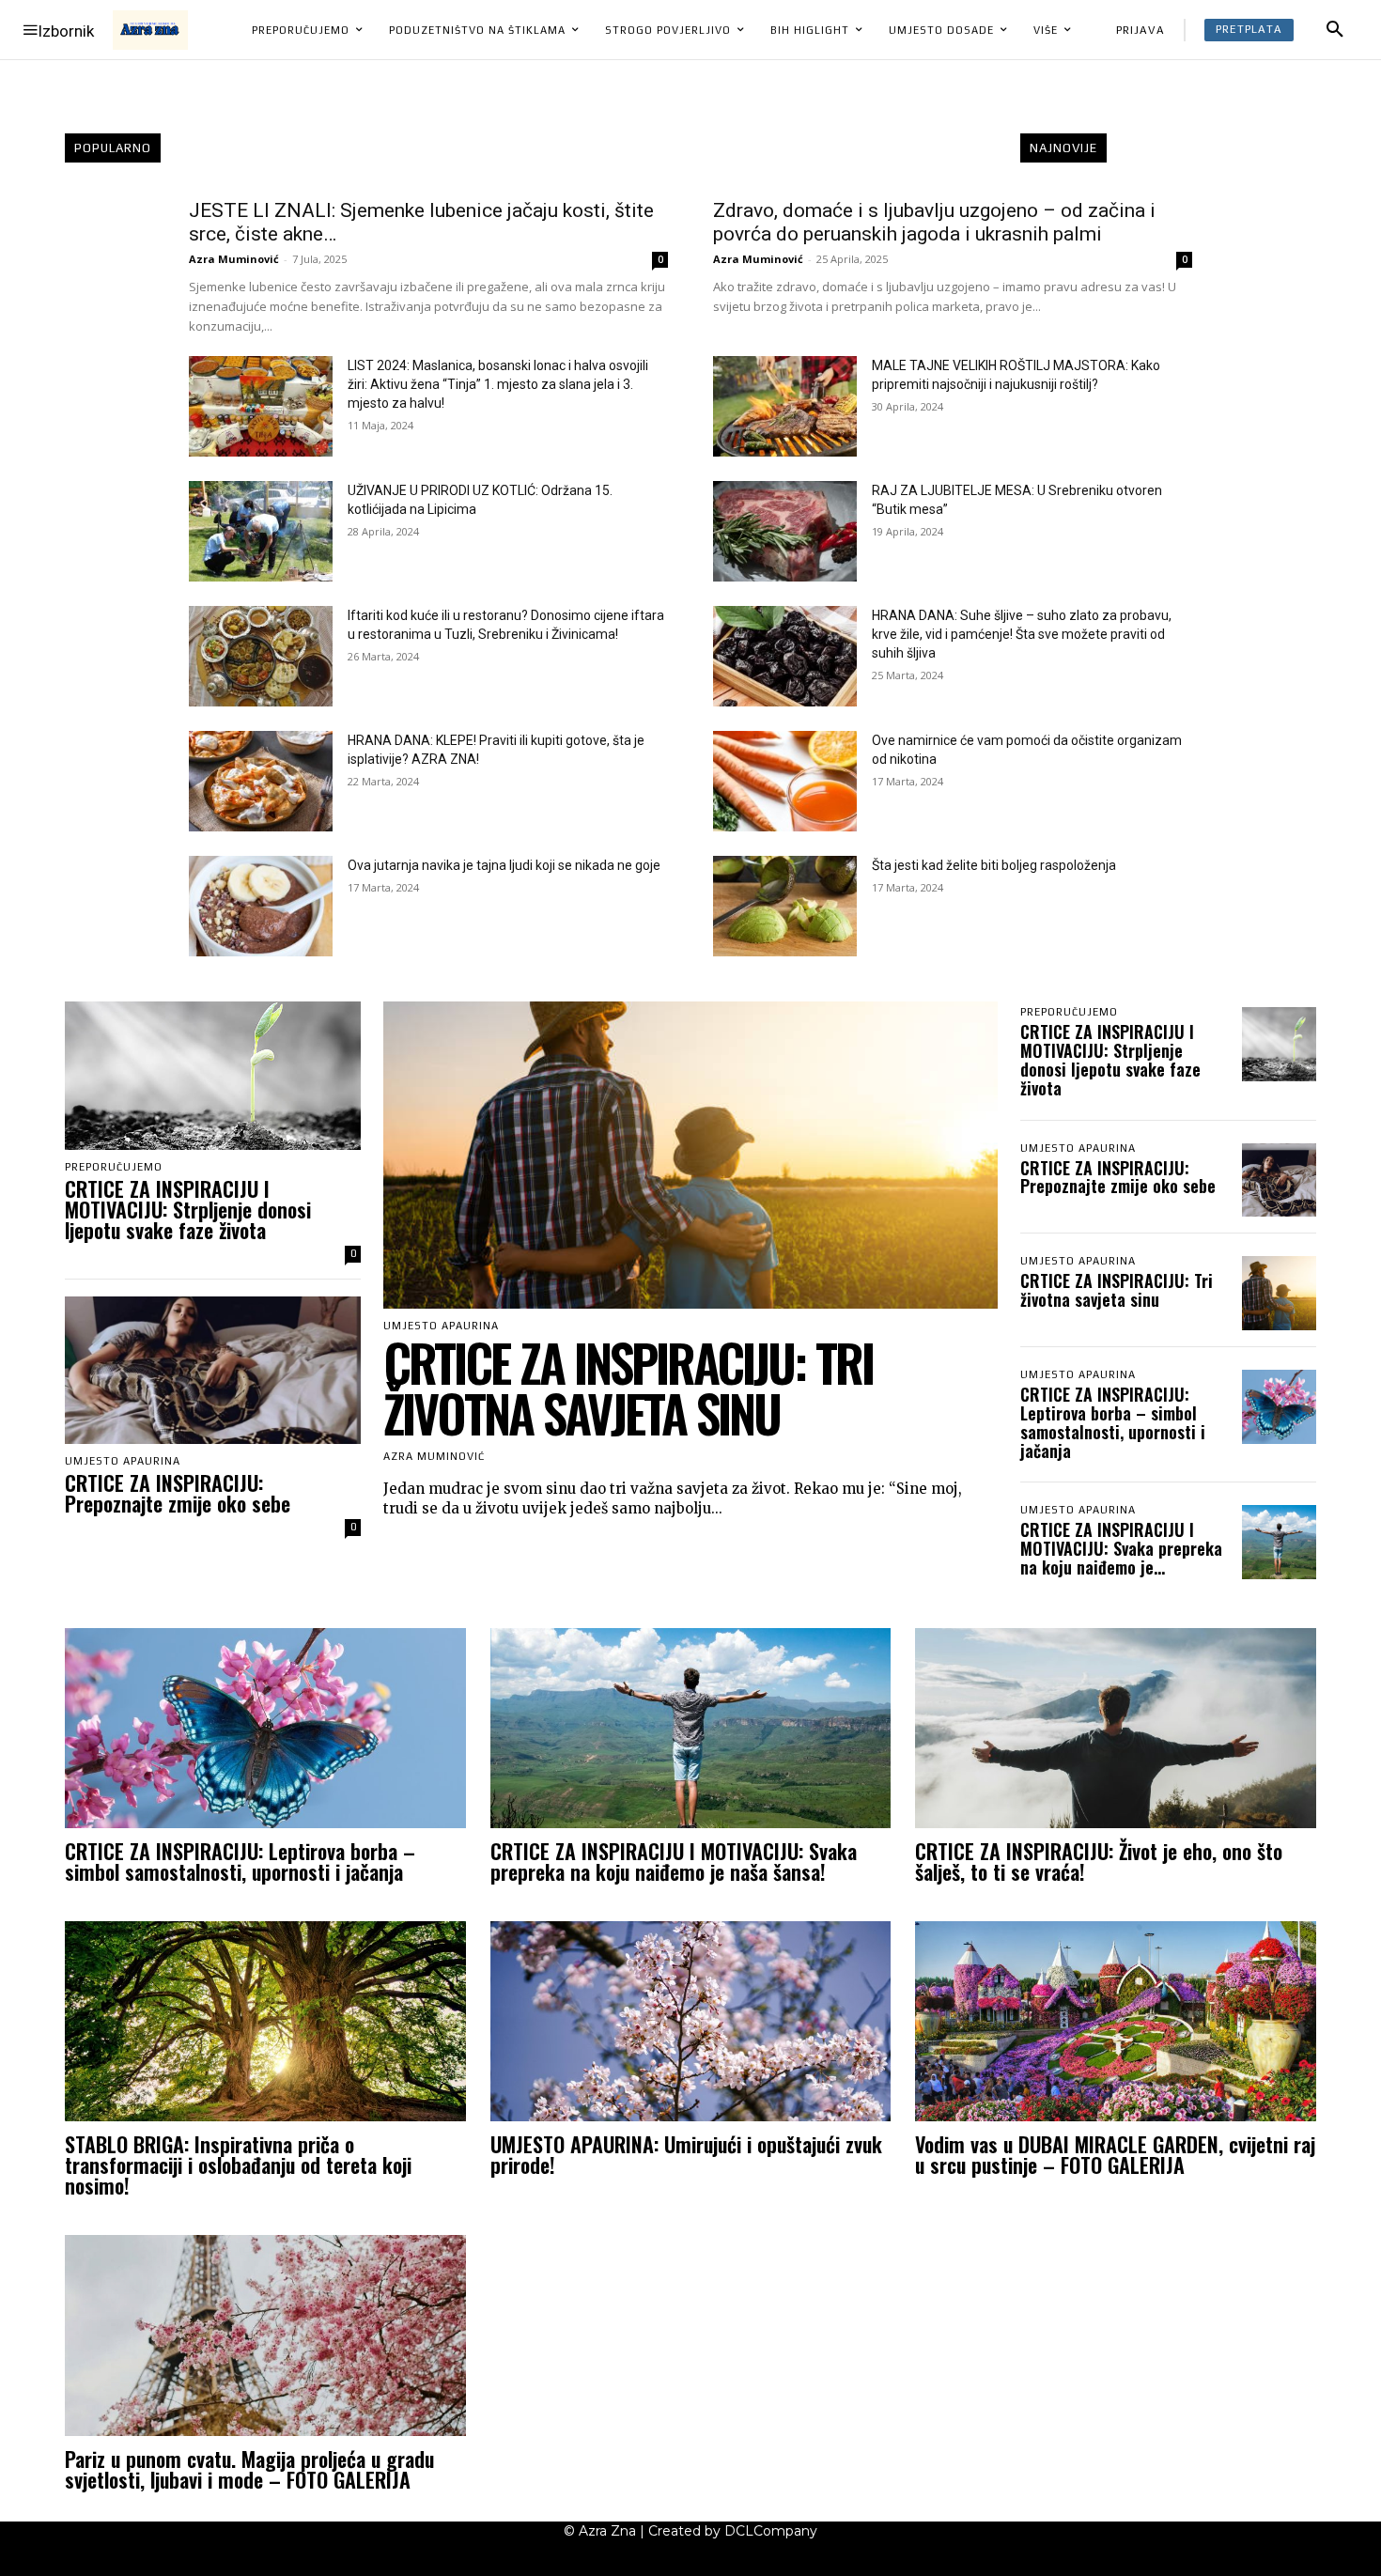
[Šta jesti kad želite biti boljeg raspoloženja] (785, 906)
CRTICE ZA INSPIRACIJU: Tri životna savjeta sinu (628, 1388)
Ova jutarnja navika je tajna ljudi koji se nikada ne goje (504, 865)
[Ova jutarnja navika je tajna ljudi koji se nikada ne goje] (261, 906)
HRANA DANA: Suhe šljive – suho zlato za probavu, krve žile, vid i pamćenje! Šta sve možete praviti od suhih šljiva (1022, 634)
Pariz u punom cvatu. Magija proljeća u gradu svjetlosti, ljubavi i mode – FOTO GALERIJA (249, 2469)
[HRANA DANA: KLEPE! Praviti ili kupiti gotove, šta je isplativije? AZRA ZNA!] (261, 781)
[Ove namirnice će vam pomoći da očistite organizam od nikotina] (785, 781)
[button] (1335, 30)
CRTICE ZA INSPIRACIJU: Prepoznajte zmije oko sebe (178, 1493)
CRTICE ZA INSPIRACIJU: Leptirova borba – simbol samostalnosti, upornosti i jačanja (1113, 1422)
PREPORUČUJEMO (114, 1167)
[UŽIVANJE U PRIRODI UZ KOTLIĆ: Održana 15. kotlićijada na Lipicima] (261, 531)
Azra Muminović (234, 259)
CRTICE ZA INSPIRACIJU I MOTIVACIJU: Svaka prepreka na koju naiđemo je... (1121, 1548)
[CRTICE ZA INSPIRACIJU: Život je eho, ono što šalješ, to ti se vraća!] (1116, 1728)
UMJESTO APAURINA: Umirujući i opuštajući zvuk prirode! (686, 2154)
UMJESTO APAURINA (123, 1461)
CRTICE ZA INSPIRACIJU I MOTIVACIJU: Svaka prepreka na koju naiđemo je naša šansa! (674, 1861)
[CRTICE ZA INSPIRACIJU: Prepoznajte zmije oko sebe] (213, 1371)
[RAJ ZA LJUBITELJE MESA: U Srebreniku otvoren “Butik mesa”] (785, 531)
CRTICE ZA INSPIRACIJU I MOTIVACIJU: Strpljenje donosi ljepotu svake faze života (188, 1209)
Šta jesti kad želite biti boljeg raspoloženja (994, 865)
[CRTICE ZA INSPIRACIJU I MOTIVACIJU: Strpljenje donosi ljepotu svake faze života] (213, 1076)
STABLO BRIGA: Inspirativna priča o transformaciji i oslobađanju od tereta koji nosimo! (238, 2165)
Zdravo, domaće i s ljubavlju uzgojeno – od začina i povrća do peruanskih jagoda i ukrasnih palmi (934, 222)
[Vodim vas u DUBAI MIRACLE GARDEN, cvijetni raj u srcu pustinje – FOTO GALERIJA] (1116, 2021)
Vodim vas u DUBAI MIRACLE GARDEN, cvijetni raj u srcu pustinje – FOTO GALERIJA (1115, 2154)
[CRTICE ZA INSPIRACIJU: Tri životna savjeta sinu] (690, 1155)
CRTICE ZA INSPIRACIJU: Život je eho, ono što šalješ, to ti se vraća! (1099, 1861)
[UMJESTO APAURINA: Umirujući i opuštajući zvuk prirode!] (691, 2021)
